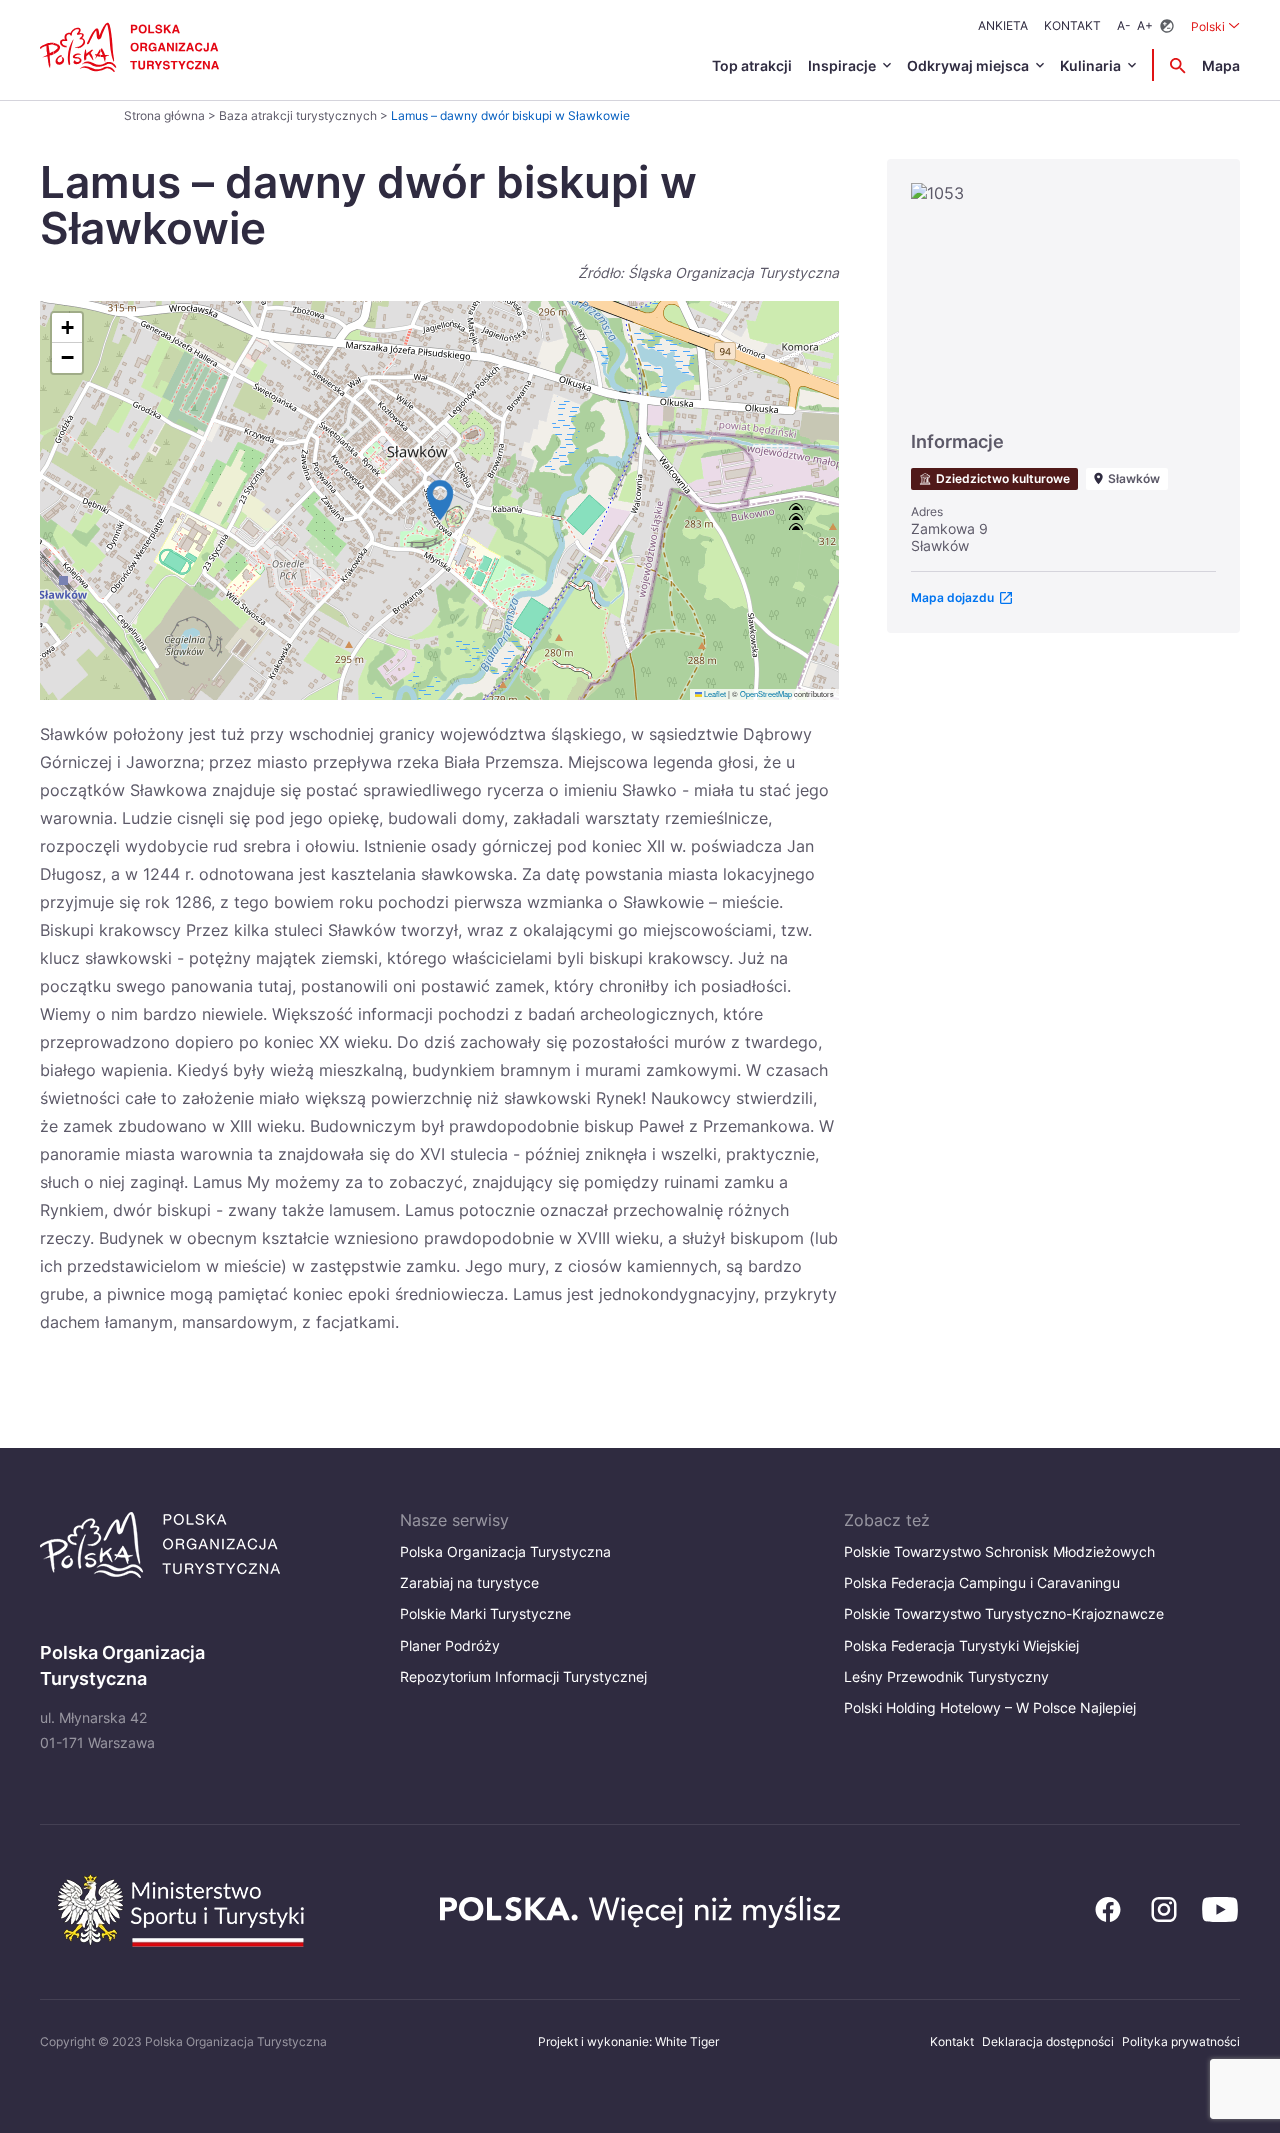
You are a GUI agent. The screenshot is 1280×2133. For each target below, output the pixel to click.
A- (1124, 25)
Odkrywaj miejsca (968, 65)
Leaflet (714, 693)
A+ (1145, 25)
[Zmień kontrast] (1167, 26)
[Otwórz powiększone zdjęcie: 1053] (1063, 297)
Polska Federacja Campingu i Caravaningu (982, 1582)
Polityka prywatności (1181, 2041)
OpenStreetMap (766, 693)
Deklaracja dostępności (1048, 2041)
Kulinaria (1090, 65)
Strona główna (164, 115)
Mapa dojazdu (952, 597)
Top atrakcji (752, 65)
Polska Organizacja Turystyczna (505, 1551)
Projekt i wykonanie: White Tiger (628, 2041)
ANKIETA (1003, 25)
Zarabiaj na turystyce (469, 1582)
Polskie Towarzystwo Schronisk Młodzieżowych (999, 1551)
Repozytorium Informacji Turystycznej (523, 1676)
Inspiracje (842, 65)
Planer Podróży (450, 1645)
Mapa (1221, 65)
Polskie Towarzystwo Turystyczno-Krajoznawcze (1004, 1613)
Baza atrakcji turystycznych (298, 115)
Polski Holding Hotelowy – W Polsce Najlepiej (990, 1707)
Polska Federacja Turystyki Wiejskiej (961, 1645)
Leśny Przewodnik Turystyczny (946, 1676)
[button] (440, 500)
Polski (1215, 26)
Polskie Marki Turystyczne (485, 1613)
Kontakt (1072, 25)
